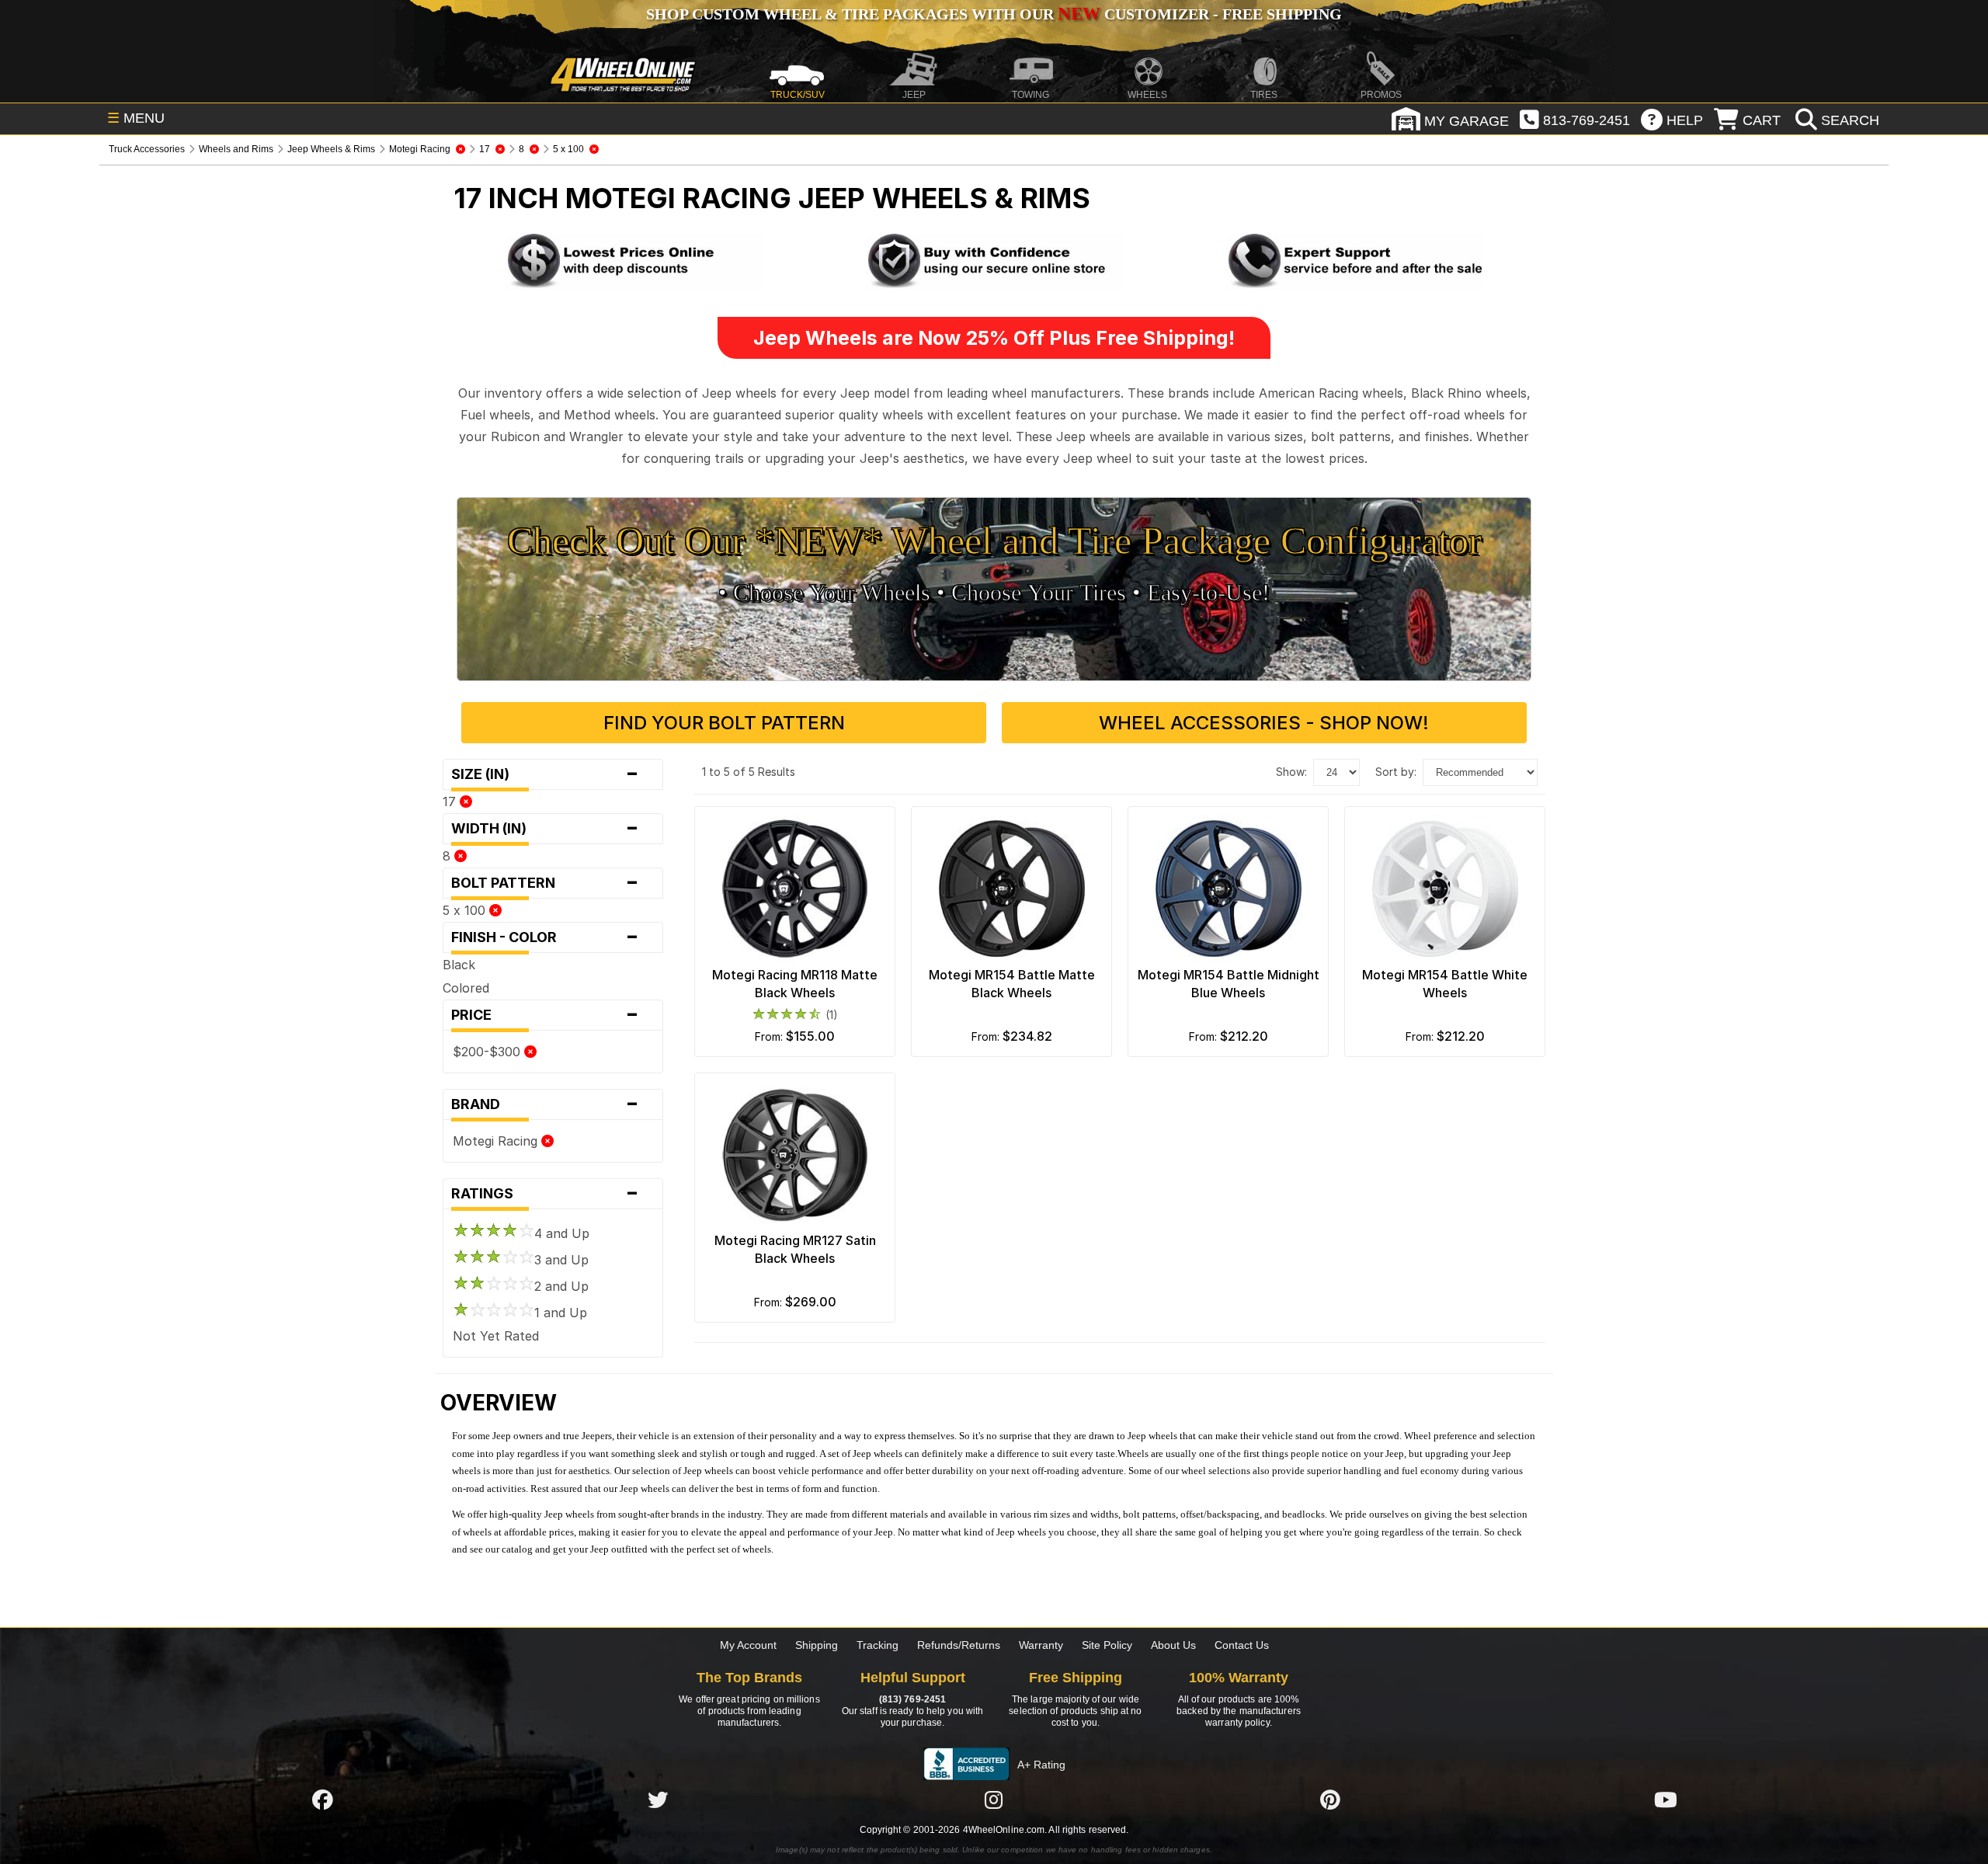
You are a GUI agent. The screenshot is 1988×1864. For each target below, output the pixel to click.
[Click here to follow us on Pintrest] (1330, 1800)
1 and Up (561, 1313)
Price (545, 1015)
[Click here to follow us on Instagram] (994, 1800)
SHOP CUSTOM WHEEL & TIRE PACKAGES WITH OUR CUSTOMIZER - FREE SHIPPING (994, 14)
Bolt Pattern (545, 883)
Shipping (817, 1645)
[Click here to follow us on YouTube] (1666, 1800)
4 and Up (562, 1233)
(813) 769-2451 (912, 1699)
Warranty (1041, 1645)
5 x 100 (466, 910)
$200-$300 (488, 1052)
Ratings (545, 1194)
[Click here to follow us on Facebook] (322, 1800)
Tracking (878, 1645)
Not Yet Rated (496, 1336)
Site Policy (1107, 1645)
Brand (545, 1104)
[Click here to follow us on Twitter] (658, 1800)
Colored (466, 988)
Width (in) (545, 829)
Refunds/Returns (959, 1645)
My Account (748, 1645)
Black (459, 965)
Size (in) (545, 774)
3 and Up (561, 1260)
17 (451, 802)
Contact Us (1242, 1645)
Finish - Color (545, 937)
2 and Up (561, 1286)
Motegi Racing (497, 1141)
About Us (1173, 1645)
